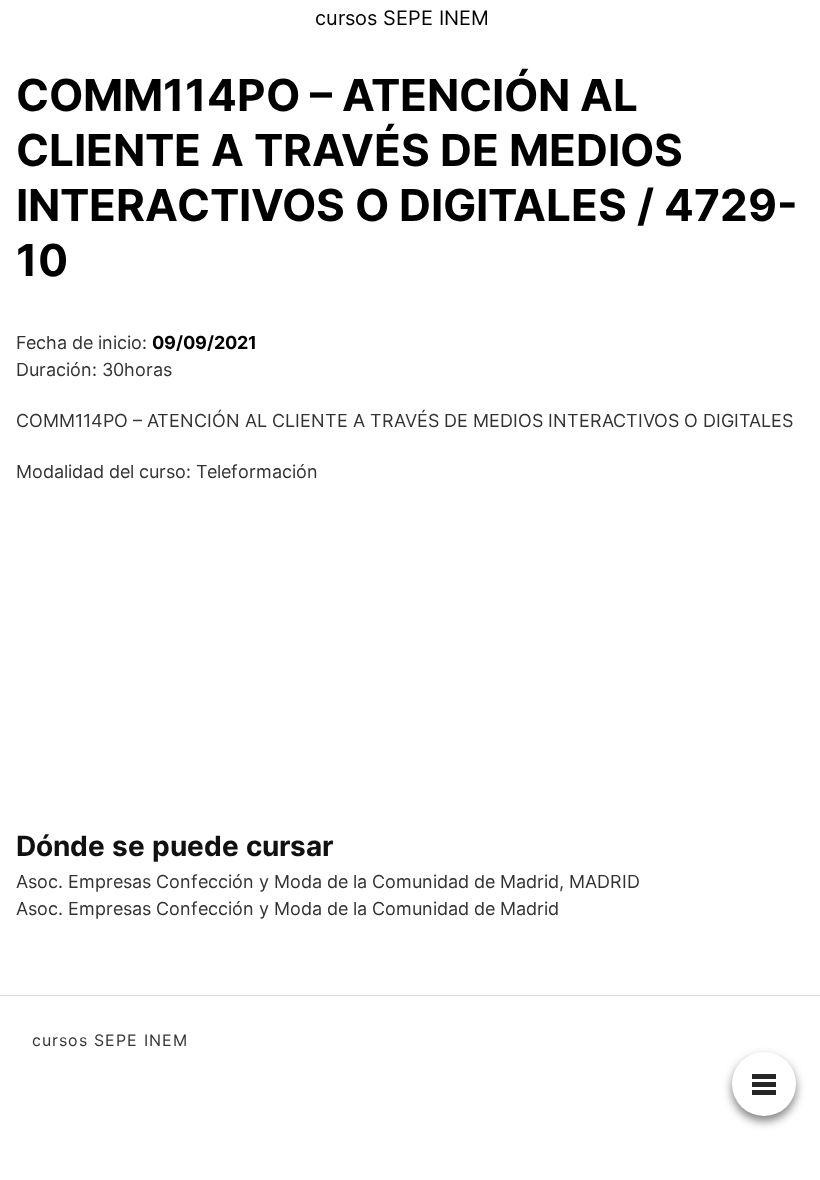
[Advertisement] (410, 649)
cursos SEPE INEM (402, 18)
